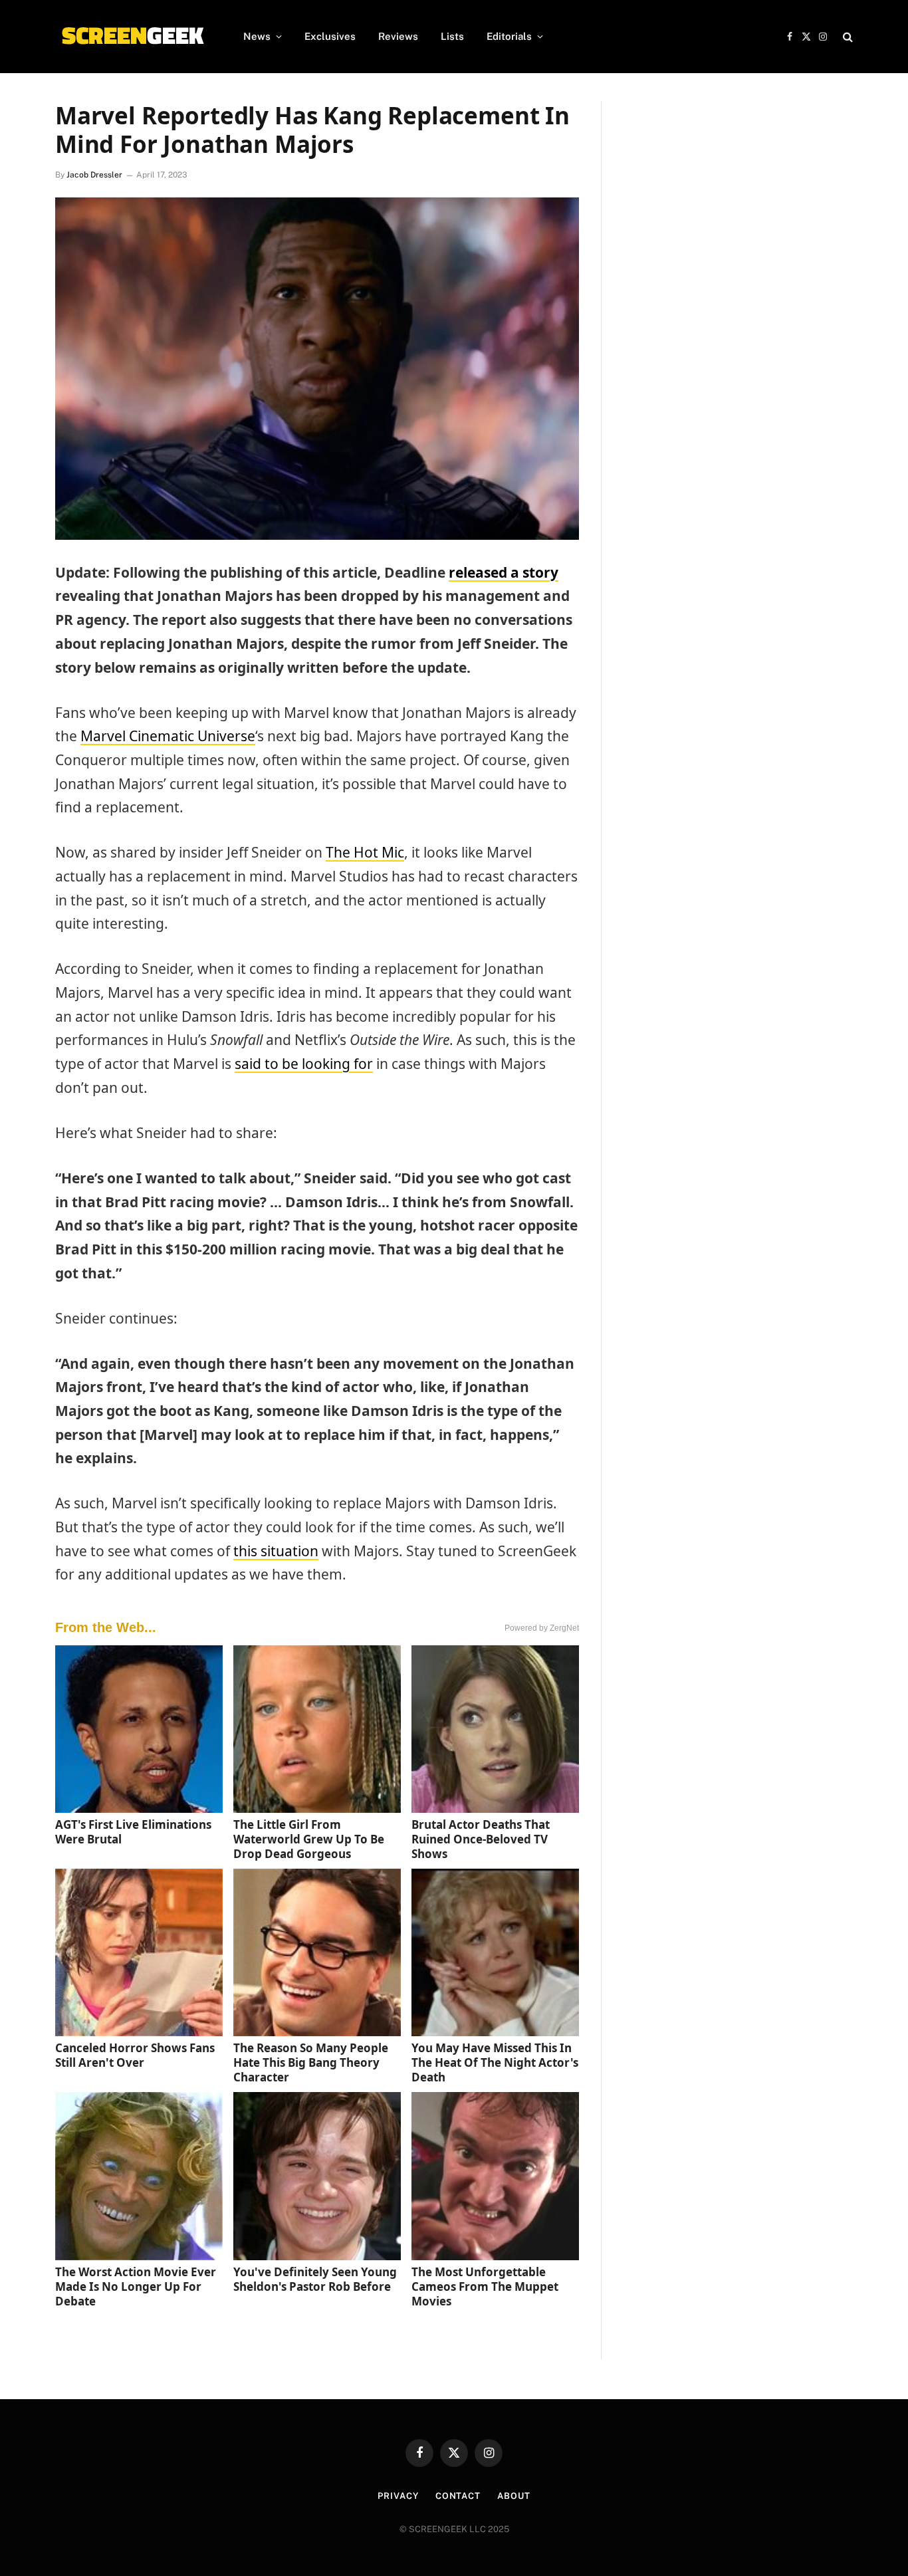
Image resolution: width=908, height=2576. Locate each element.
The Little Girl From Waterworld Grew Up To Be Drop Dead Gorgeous (309, 1839)
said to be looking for (304, 1064)
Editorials (509, 36)
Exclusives (330, 36)
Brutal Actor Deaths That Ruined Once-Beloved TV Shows (481, 1839)
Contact (458, 2496)
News (257, 36)
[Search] (847, 37)
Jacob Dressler (94, 175)
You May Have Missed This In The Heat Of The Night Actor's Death (495, 2062)
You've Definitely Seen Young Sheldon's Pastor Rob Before (315, 2279)
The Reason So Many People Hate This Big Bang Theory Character (311, 2062)
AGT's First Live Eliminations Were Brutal (133, 1832)
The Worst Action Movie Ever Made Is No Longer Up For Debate (136, 2286)
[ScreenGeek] (132, 37)
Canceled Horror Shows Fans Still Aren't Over (135, 2055)
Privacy (398, 2496)
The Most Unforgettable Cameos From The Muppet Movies (485, 2286)
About (514, 2496)
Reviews (398, 36)
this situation (276, 1551)
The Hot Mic (365, 852)
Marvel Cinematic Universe (168, 736)
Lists (452, 36)
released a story (504, 572)
